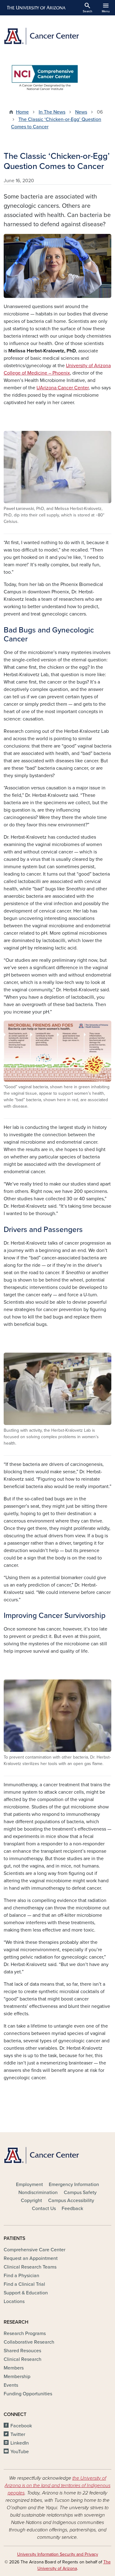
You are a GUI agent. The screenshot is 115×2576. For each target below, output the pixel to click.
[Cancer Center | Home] (57, 36)
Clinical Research (23, 2359)
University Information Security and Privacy (58, 2554)
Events (11, 2385)
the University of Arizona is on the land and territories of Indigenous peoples (57, 2486)
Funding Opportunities (28, 2394)
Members (14, 2368)
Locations (14, 2301)
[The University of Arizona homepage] (36, 8)
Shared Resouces (22, 2351)
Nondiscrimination (38, 2193)
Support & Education (26, 2293)
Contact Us (44, 2209)
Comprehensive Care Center (34, 2250)
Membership (17, 2377)
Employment (29, 2185)
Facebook (21, 2426)
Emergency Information (74, 2185)
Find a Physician (21, 2276)
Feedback (72, 2209)
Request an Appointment (31, 2258)
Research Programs (25, 2333)
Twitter (18, 2434)
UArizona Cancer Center (63, 388)
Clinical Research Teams (30, 2267)
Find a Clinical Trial (24, 2284)
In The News (52, 112)
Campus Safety (80, 2193)
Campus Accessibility (71, 2201)
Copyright (31, 2201)
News (81, 112)
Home (22, 112)
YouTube (20, 2452)
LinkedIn (20, 2443)
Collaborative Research (29, 2342)
